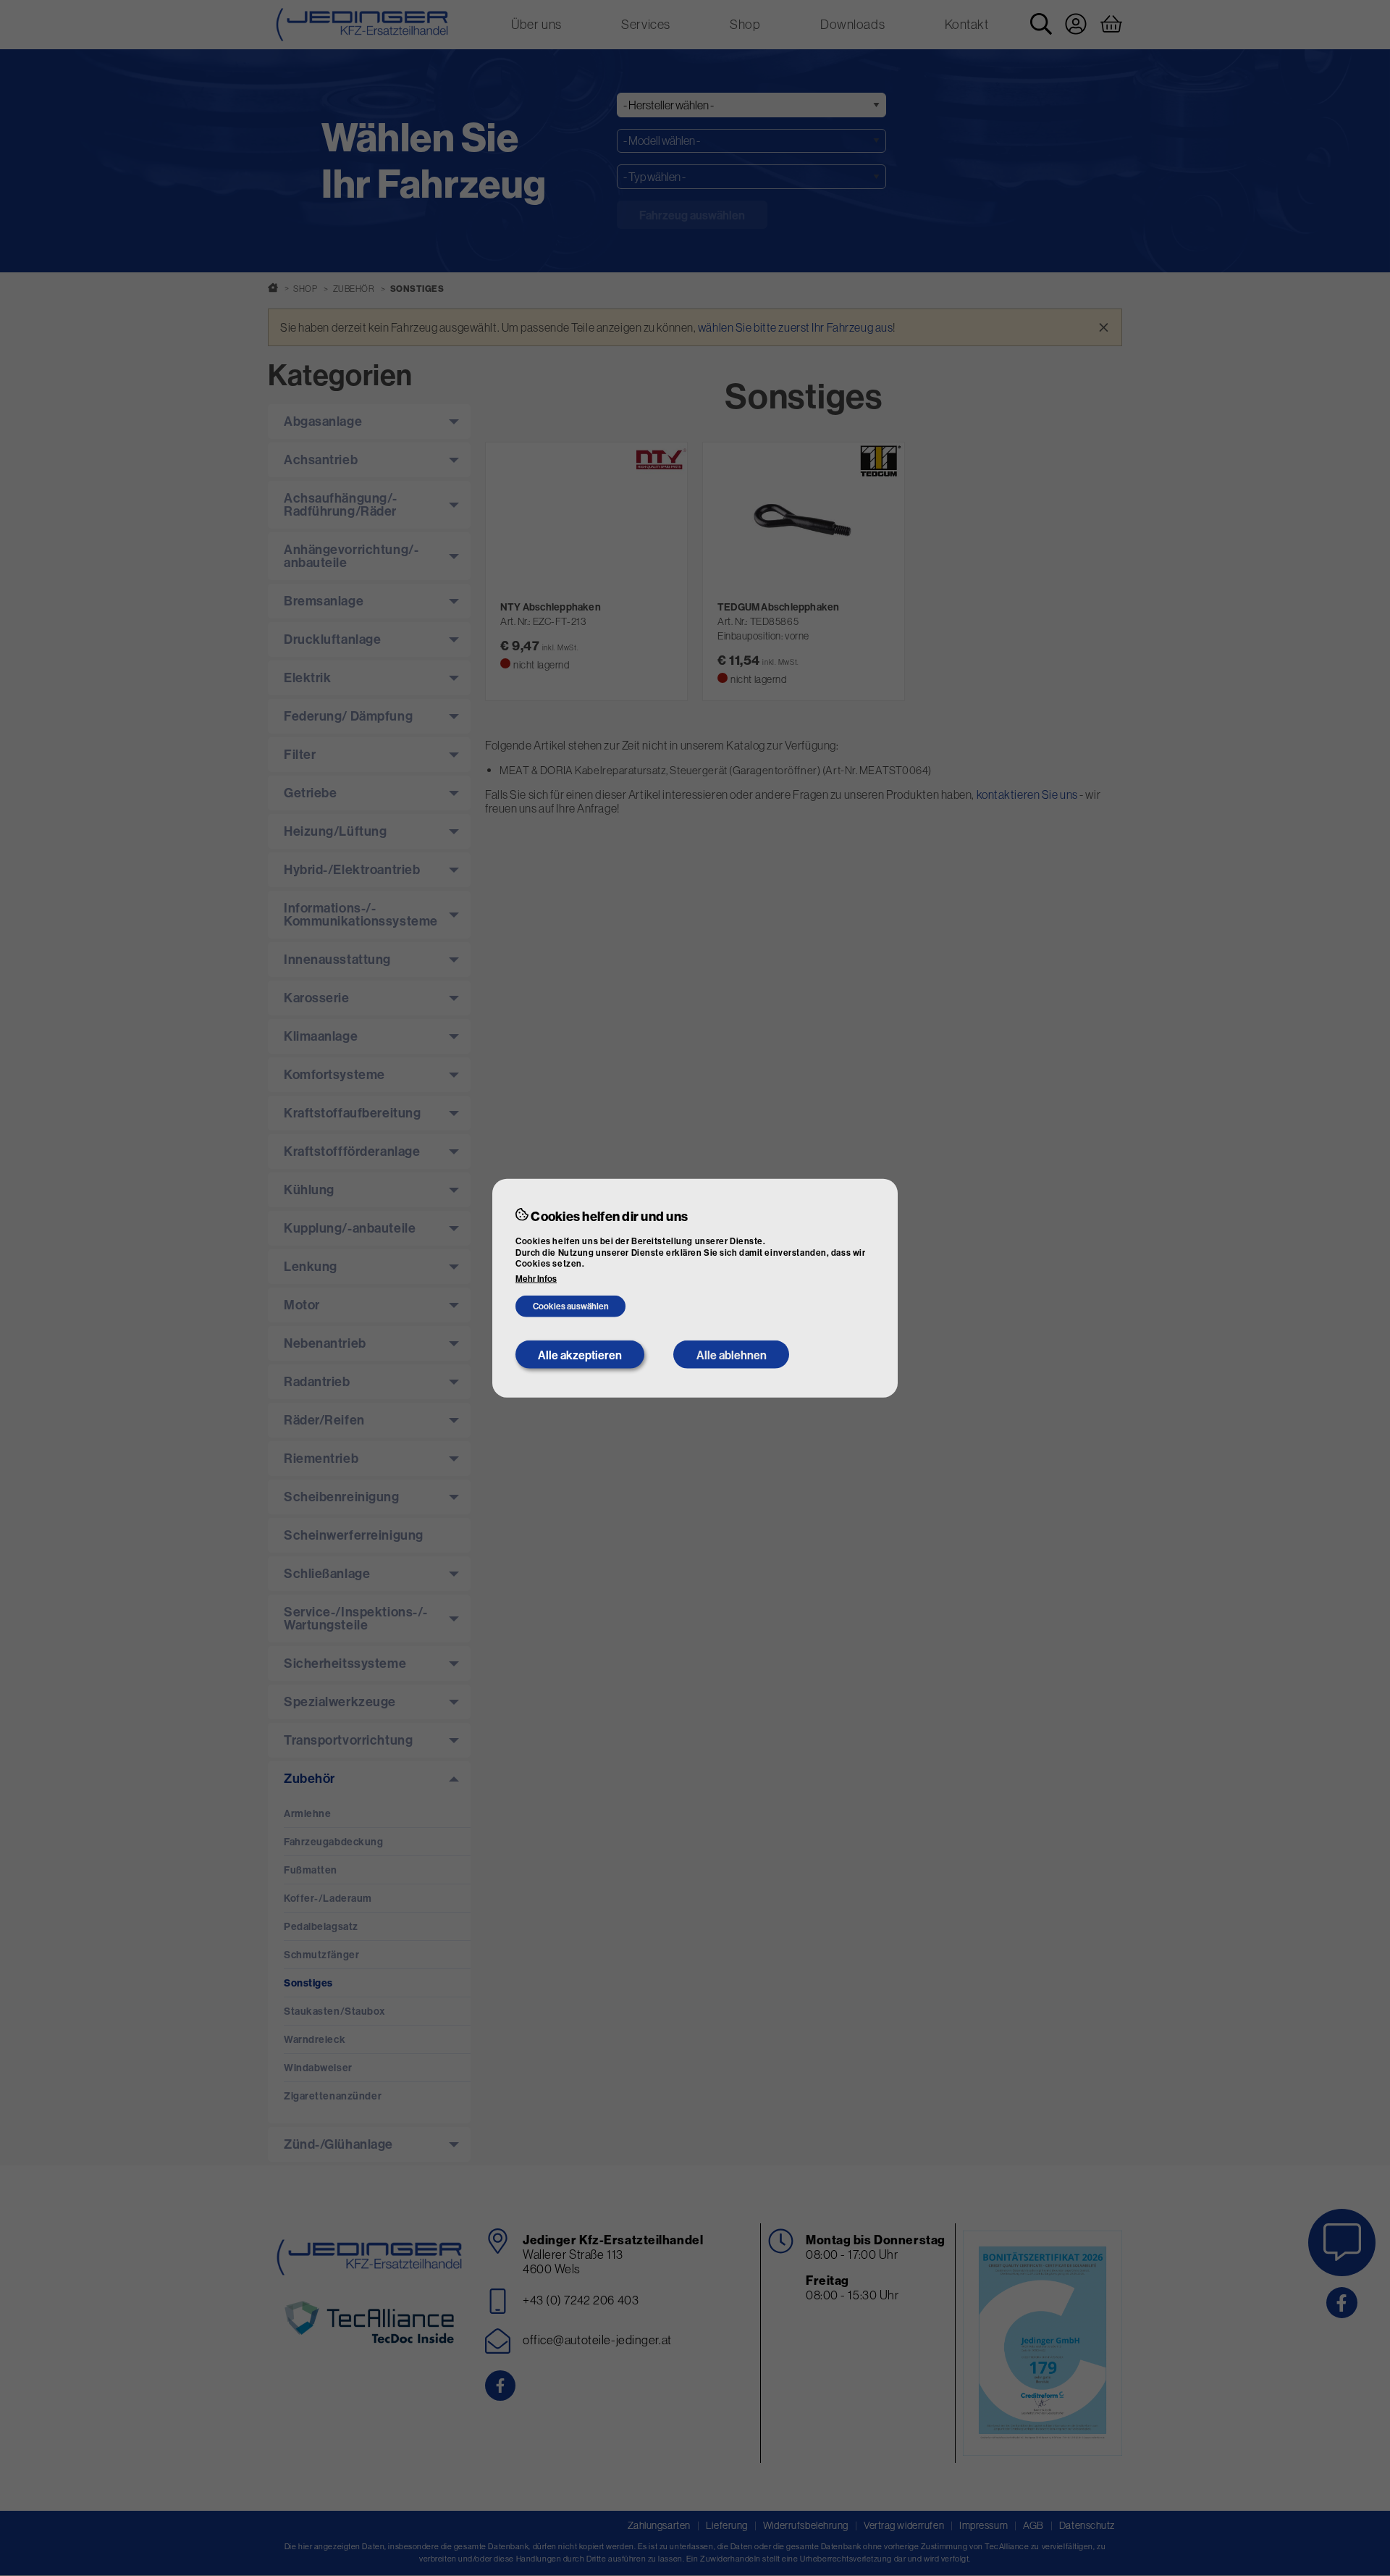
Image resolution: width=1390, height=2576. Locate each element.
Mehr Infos (536, 1279)
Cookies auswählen (571, 1306)
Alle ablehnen (732, 1354)
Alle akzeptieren (580, 1354)
